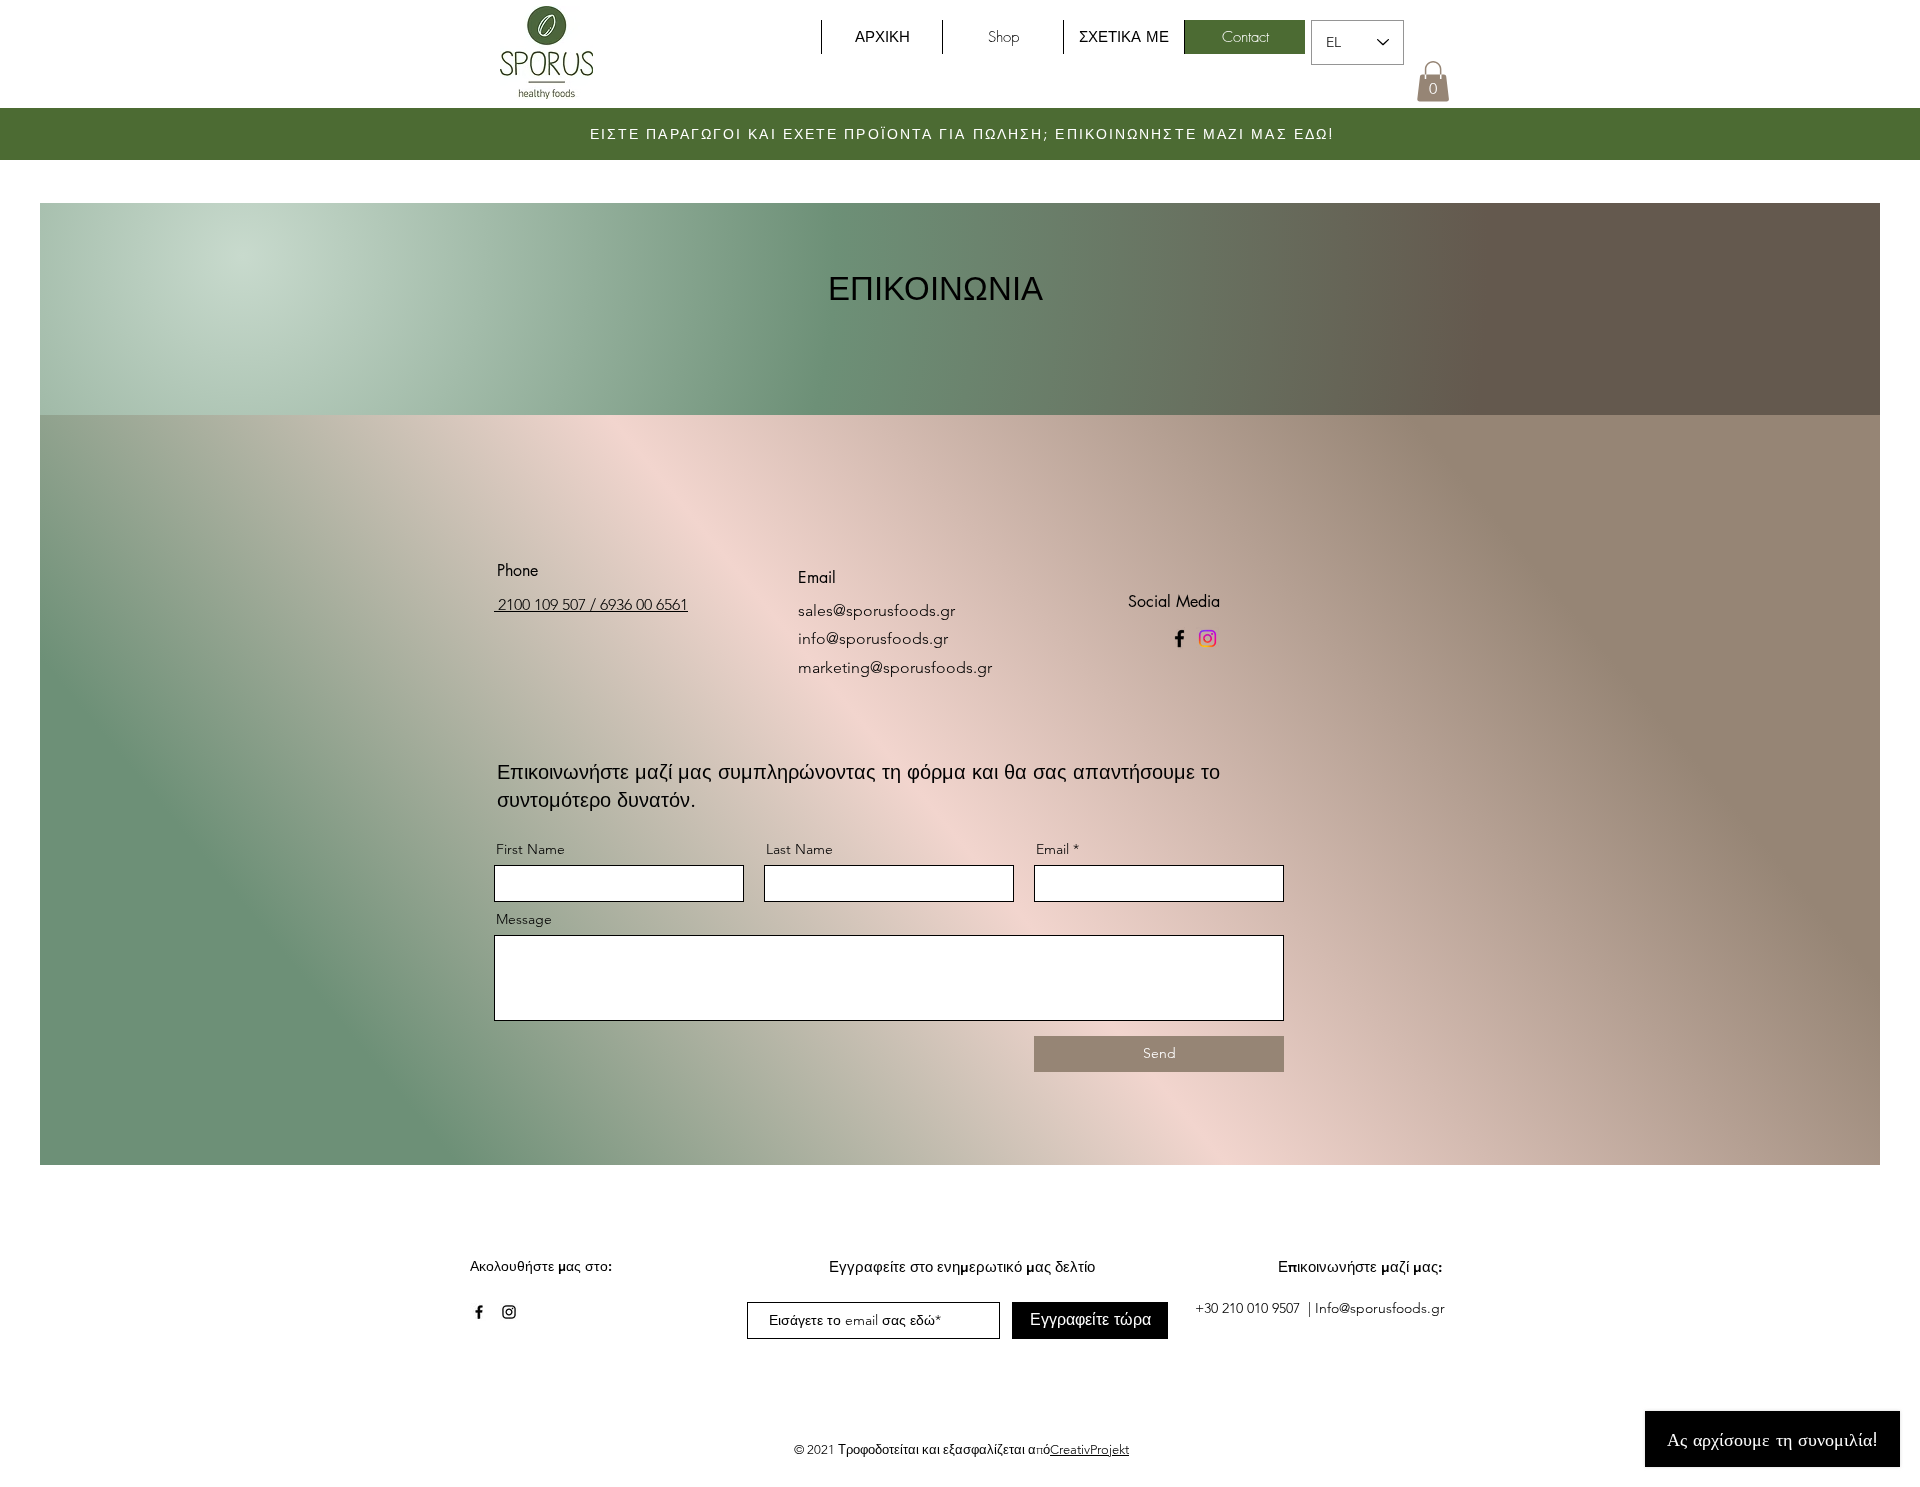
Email (1052, 849)
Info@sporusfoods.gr (1380, 1308)
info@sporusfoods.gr (873, 638)
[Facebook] (1179, 638)
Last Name (799, 849)
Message (524, 919)
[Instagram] (1207, 638)
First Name (530, 849)
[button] (1433, 81)
